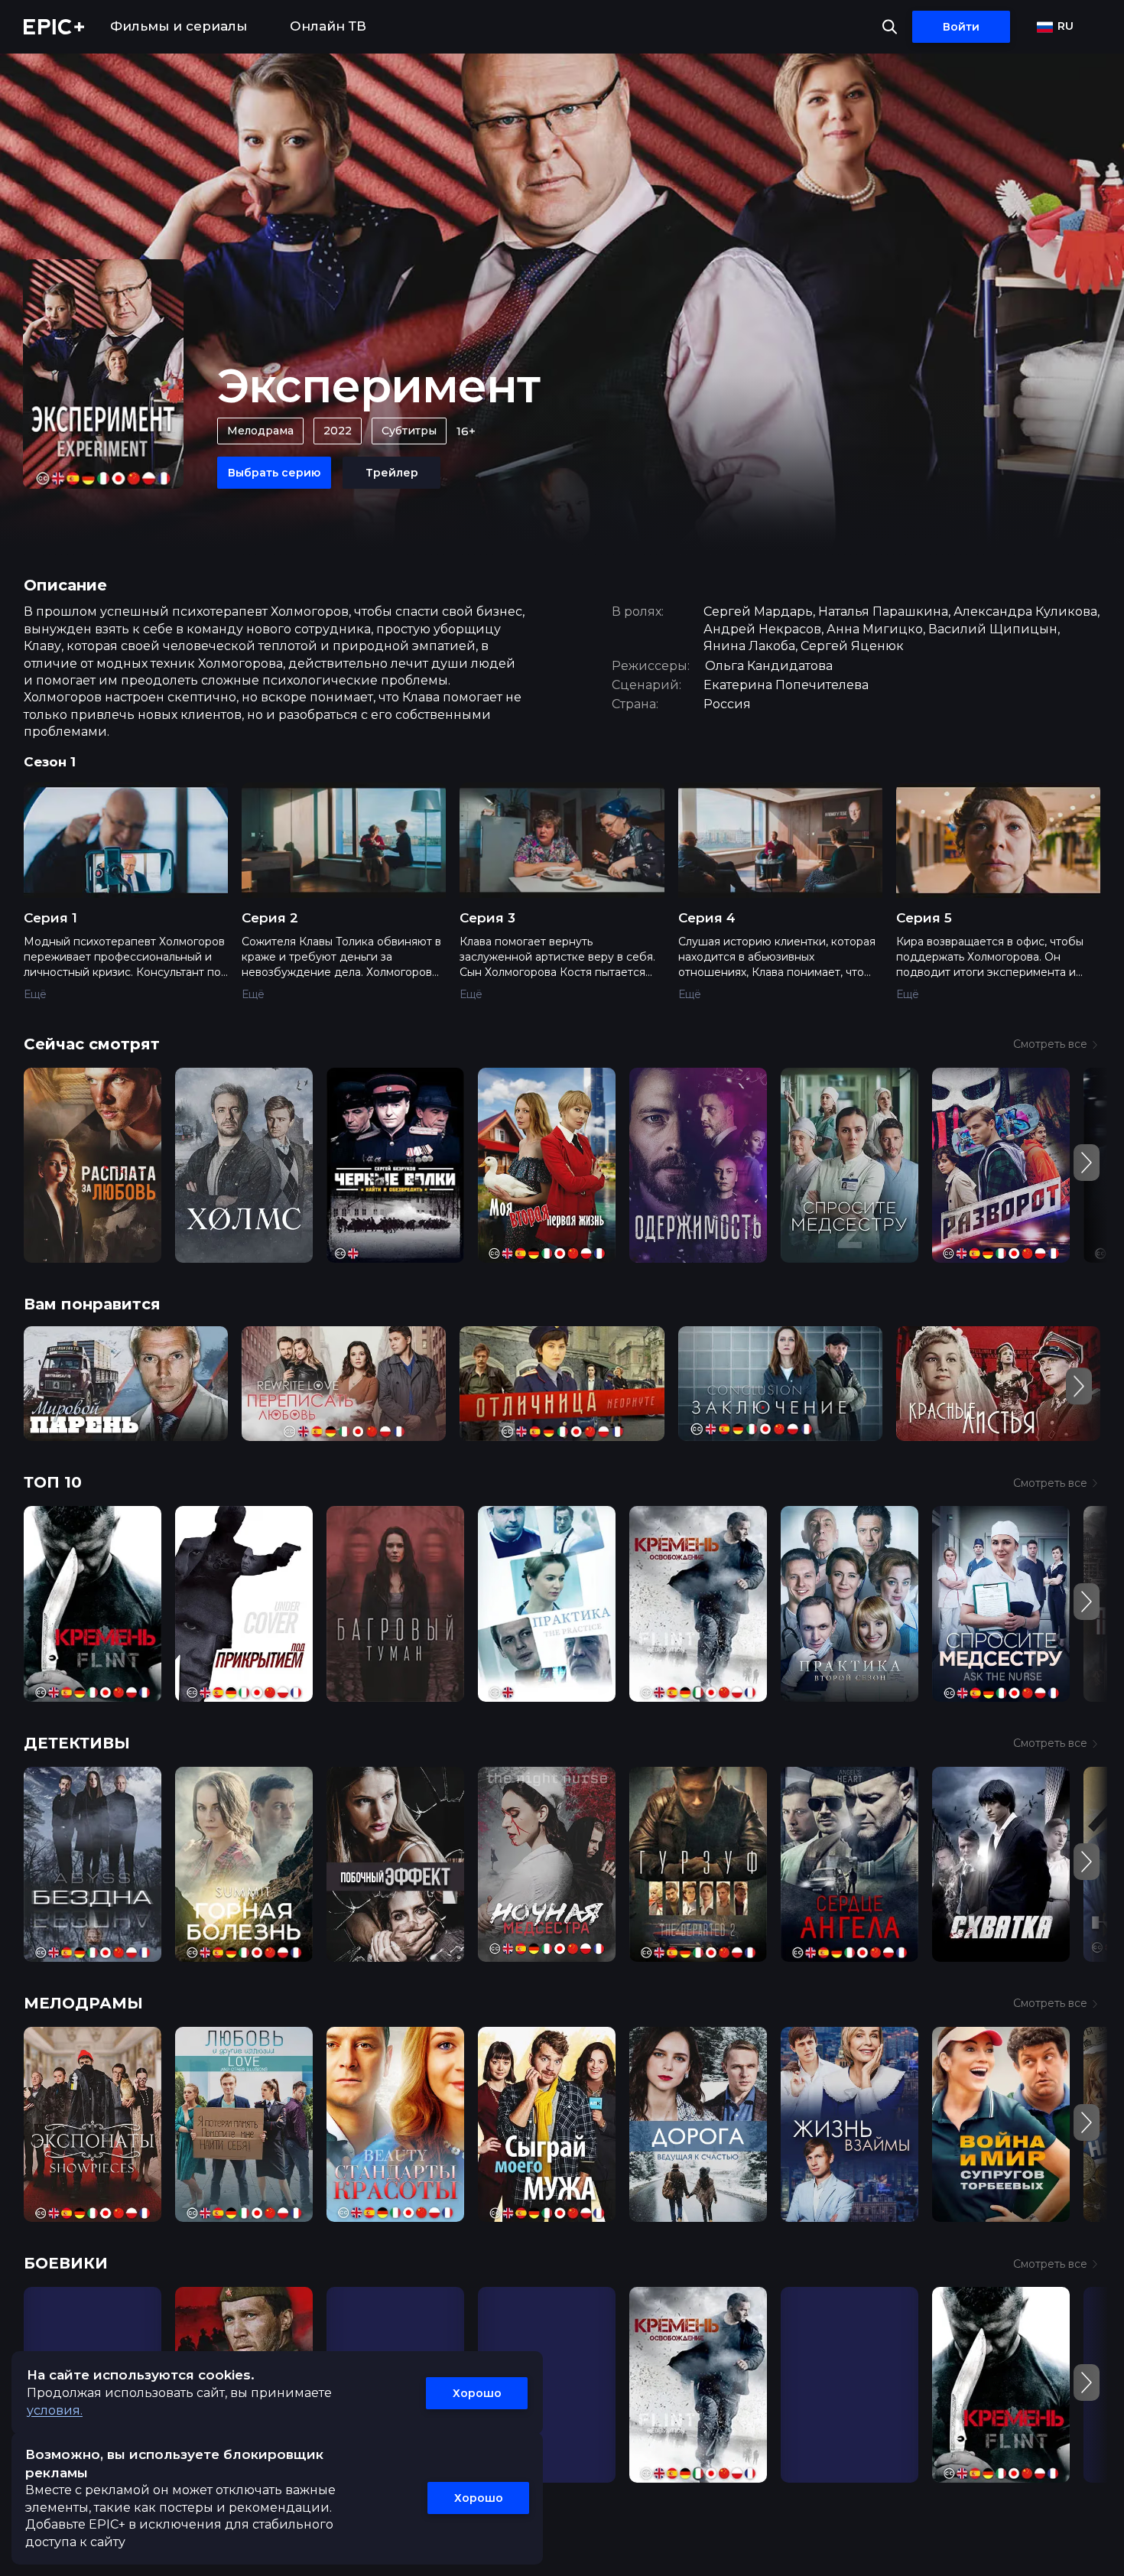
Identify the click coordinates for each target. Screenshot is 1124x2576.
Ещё (35, 994)
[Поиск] (890, 27)
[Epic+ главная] (54, 27)
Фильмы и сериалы (179, 26)
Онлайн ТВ (328, 26)
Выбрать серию (274, 473)
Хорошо (477, 2393)
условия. (55, 2410)
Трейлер (392, 473)
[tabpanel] (562, 902)
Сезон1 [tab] (50, 762)
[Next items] (1087, 1163)
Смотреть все (1050, 1044)
